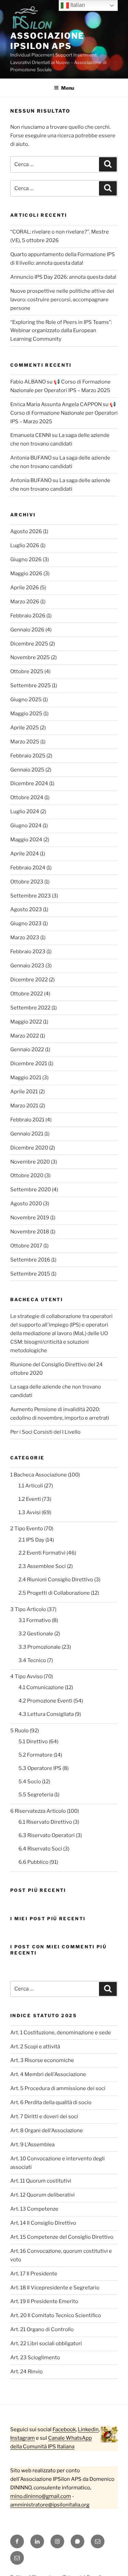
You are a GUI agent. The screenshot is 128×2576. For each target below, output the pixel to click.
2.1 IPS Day (31, 1540)
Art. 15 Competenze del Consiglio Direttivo (62, 2237)
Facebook (64, 2429)
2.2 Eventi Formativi (42, 1553)
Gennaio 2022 (27, 1050)
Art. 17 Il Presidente (34, 2274)
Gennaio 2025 (27, 770)
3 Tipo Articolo (28, 1609)
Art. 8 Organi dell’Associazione (47, 2131)
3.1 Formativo (35, 1620)
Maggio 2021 (26, 1078)
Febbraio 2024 (28, 868)
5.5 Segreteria (36, 1795)
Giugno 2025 (26, 700)
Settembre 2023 (31, 896)
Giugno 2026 (26, 560)
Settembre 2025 (31, 686)
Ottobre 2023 (27, 882)
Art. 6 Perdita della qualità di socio (51, 2102)
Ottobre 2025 (27, 671)
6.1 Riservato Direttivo (45, 1822)
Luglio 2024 (25, 812)
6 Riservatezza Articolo (38, 1811)
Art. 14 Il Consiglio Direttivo (43, 2223)
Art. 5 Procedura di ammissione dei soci (58, 2088)
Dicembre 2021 (29, 1064)
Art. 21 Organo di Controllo (42, 2329)
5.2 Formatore (35, 1755)
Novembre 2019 (30, 1218)
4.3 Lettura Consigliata (46, 1714)
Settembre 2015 (30, 1274)
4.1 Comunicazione (41, 1687)
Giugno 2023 (26, 923)
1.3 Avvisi (30, 1512)
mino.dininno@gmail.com (41, 2496)
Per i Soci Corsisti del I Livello (45, 1432)
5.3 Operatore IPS (40, 1768)
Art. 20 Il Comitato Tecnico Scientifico (56, 2315)
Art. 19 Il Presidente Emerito (44, 2301)
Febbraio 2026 (28, 616)
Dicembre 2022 (29, 980)
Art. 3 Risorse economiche (42, 2060)
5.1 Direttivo (33, 1742)
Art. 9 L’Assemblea (32, 2145)
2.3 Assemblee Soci (42, 1566)
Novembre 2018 (30, 1232)
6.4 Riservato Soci (40, 1849)
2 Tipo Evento (27, 1529)
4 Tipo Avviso (26, 1676)
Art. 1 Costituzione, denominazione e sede (61, 2033)
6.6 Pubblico (33, 1862)
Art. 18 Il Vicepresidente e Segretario (55, 2288)
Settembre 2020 (31, 1190)
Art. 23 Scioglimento (35, 2358)
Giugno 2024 (26, 826)
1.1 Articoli (31, 1486)
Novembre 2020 (30, 1162)
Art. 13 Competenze (34, 2209)
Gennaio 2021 (27, 1134)
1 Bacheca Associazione (39, 1475)
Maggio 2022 (26, 1022)
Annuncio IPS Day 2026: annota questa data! (63, 277)
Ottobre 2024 (27, 797)
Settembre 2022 (30, 1008)
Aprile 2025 (25, 728)
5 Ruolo (19, 1731)
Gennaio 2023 (27, 966)
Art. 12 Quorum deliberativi (42, 2195)
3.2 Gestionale (36, 1634)
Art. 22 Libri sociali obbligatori (46, 2343)
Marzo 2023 (25, 938)
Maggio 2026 (26, 574)
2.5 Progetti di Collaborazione (54, 1593)
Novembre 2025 (30, 657)
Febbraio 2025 (28, 756)
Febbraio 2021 (27, 1120)
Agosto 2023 (26, 909)
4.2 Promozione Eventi (45, 1701)
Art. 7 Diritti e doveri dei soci (44, 2116)
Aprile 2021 (24, 1092)
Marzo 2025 (25, 742)
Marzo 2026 (25, 602)
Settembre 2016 (30, 1260)
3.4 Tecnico (32, 1660)
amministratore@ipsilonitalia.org (50, 2505)
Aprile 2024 (25, 854)
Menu (68, 88)
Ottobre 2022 (27, 994)
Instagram (23, 2438)
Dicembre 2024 (29, 783)
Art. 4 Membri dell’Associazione (48, 2074)
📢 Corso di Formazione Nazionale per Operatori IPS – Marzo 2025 (64, 413)
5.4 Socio (30, 1782)
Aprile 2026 (25, 588)
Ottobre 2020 (27, 1176)
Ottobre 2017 (26, 1246)
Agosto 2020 (26, 1204)
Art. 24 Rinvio (26, 2372)
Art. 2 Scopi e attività (35, 2047)
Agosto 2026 (26, 531)
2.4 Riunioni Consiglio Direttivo (56, 1580)
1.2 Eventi (30, 1499)
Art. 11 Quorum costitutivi (41, 2181)
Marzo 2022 (25, 1036)
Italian (77, 5)
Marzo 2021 (24, 1106)
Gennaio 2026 (27, 630)
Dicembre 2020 (29, 1148)
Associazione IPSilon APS (47, 41)
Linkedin (88, 2429)
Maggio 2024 (26, 840)
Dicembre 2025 (29, 644)
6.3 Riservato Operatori (47, 1835)
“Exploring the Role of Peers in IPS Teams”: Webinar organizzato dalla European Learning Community (61, 331)
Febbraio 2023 (28, 952)
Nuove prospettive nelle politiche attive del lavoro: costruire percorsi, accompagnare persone (62, 300)
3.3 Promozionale (40, 1647)
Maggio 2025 (26, 714)
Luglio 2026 (25, 545)
